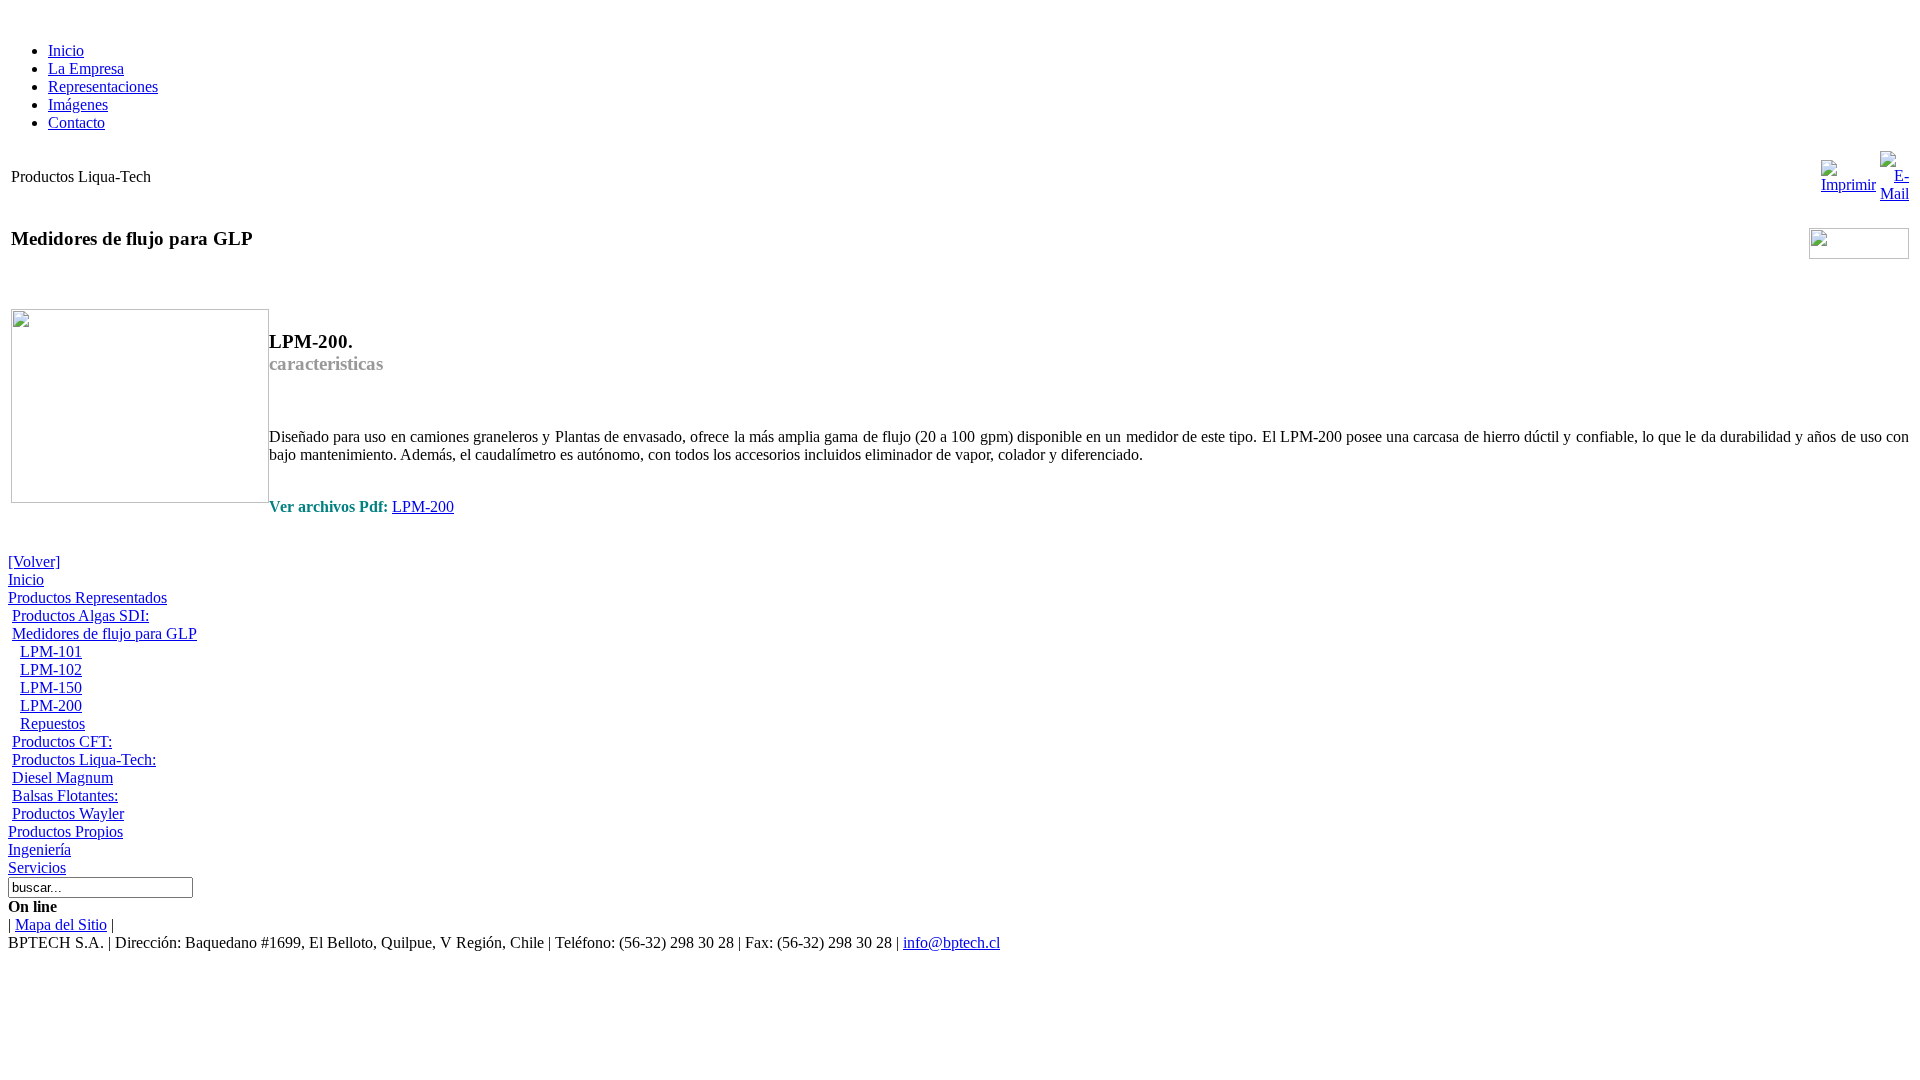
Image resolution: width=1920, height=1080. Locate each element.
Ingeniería (39, 849)
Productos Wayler (68, 813)
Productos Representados (87, 597)
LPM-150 (51, 687)
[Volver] (34, 561)
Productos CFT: (62, 741)
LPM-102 (51, 669)
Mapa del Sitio (61, 924)
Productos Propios (65, 831)
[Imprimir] (1848, 171)
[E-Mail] (1894, 171)
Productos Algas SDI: (80, 615)
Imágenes (78, 104)
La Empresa (86, 68)
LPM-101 (51, 651)
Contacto (76, 122)
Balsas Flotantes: (65, 795)
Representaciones (103, 86)
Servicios (37, 867)
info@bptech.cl (951, 942)
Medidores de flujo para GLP (104, 633)
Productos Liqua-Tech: (84, 759)
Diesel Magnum (62, 777)
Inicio (66, 50)
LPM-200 (423, 506)
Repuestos (52, 723)
